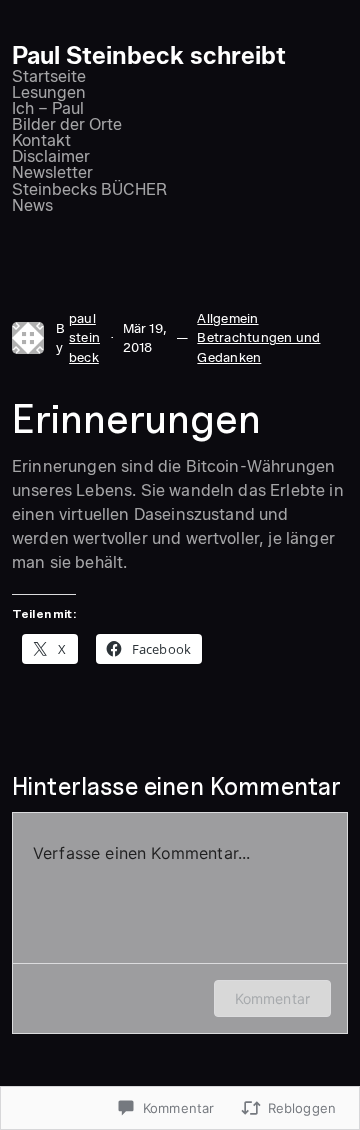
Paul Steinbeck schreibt (149, 55)
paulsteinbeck (84, 337)
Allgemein (227, 318)
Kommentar (272, 998)
